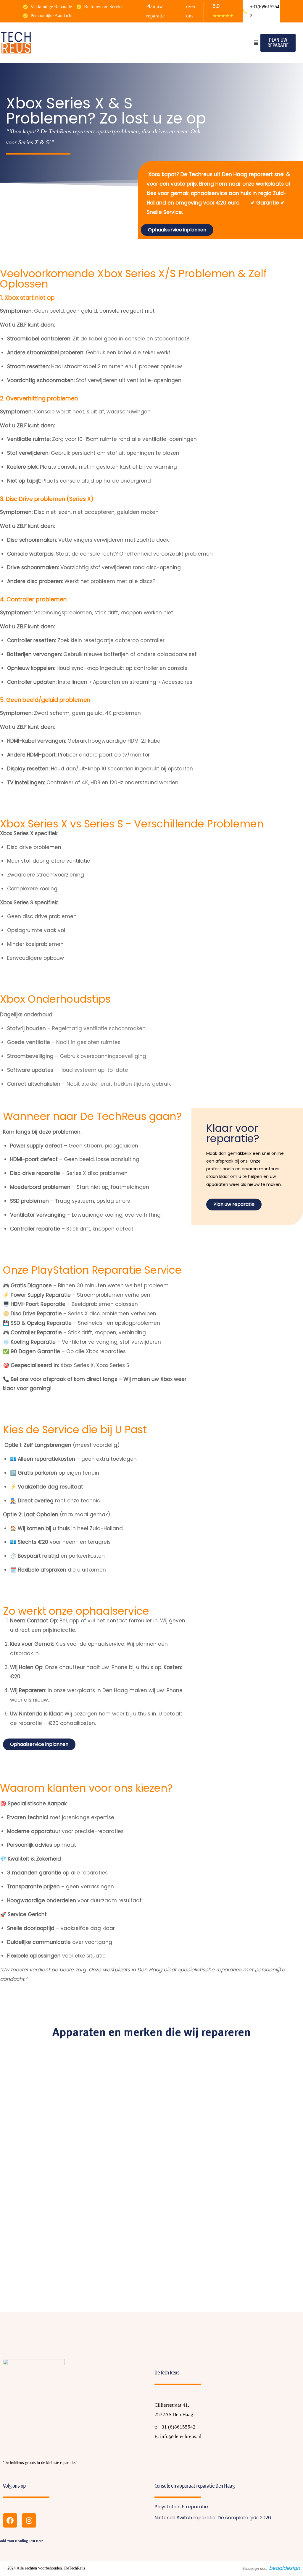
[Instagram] (29, 2520)
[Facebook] (10, 2520)
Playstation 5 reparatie (181, 2507)
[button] (256, 43)
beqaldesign (285, 2568)
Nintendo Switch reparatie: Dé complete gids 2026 (213, 2518)
